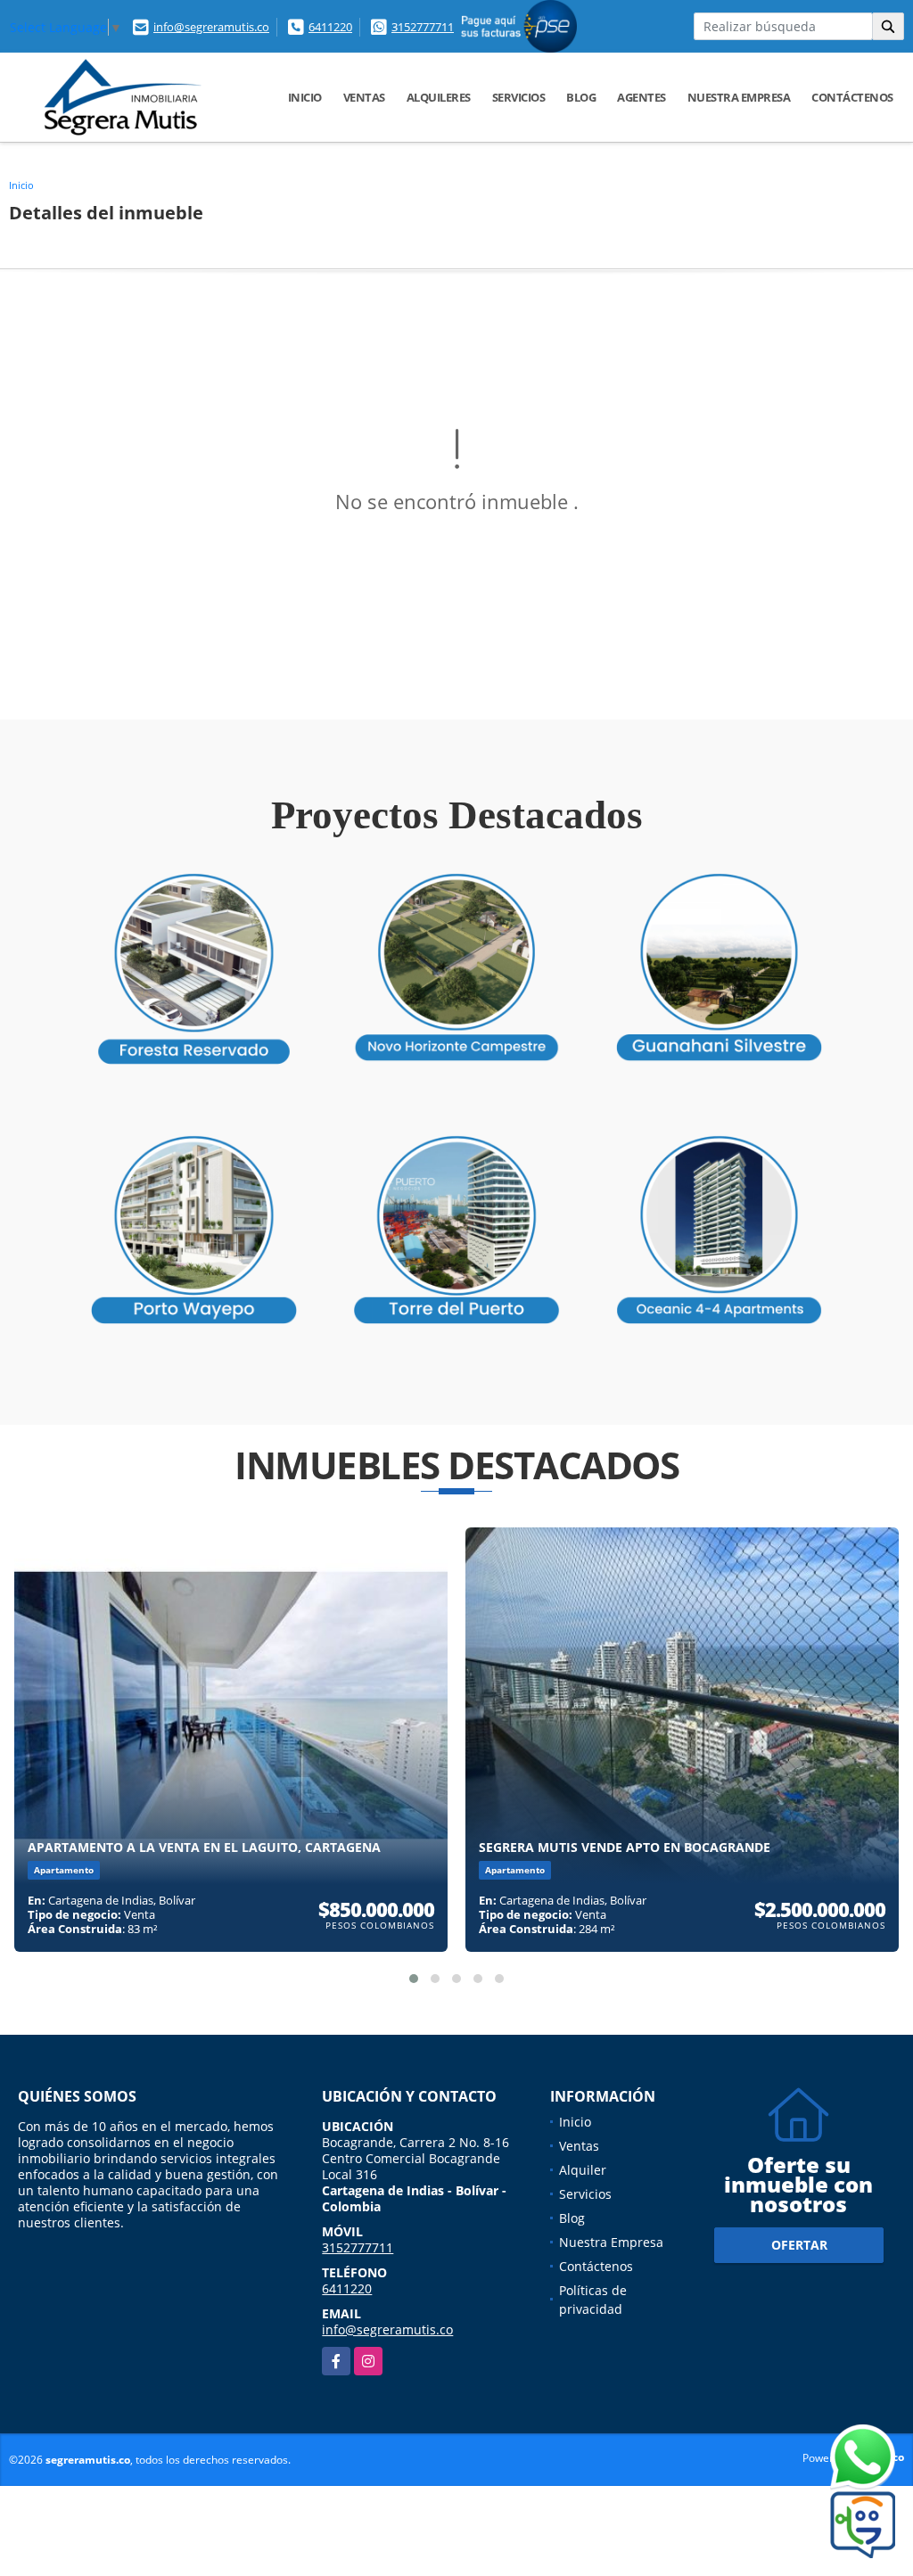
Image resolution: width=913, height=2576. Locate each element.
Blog (581, 97)
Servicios (519, 97)
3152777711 (423, 27)
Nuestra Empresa (739, 97)
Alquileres (439, 97)
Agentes (642, 97)
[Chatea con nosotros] (828, 2458)
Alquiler (583, 2170)
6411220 (330, 27)
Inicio (305, 97)
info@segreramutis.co (211, 27)
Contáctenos (852, 97)
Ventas (364, 97)
